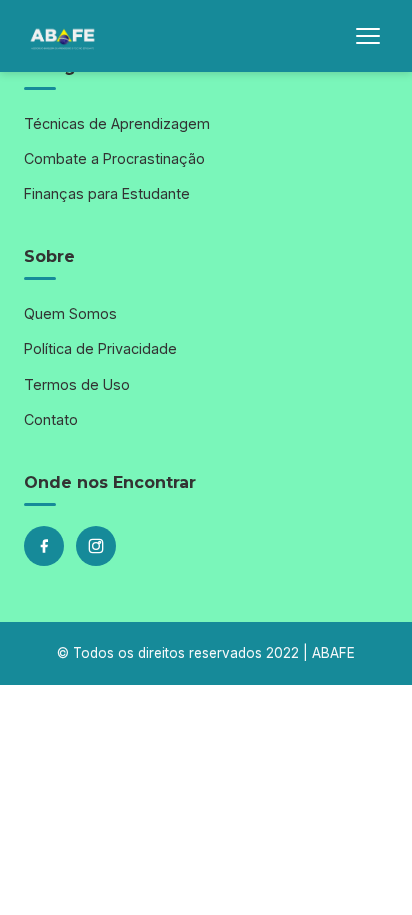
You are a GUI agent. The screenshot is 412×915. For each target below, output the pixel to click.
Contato (51, 419)
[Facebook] (44, 546)
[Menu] (368, 36)
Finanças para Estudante (107, 193)
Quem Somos (70, 313)
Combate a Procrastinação (114, 158)
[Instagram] (96, 546)
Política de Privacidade (100, 348)
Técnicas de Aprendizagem (117, 123)
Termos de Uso (77, 384)
